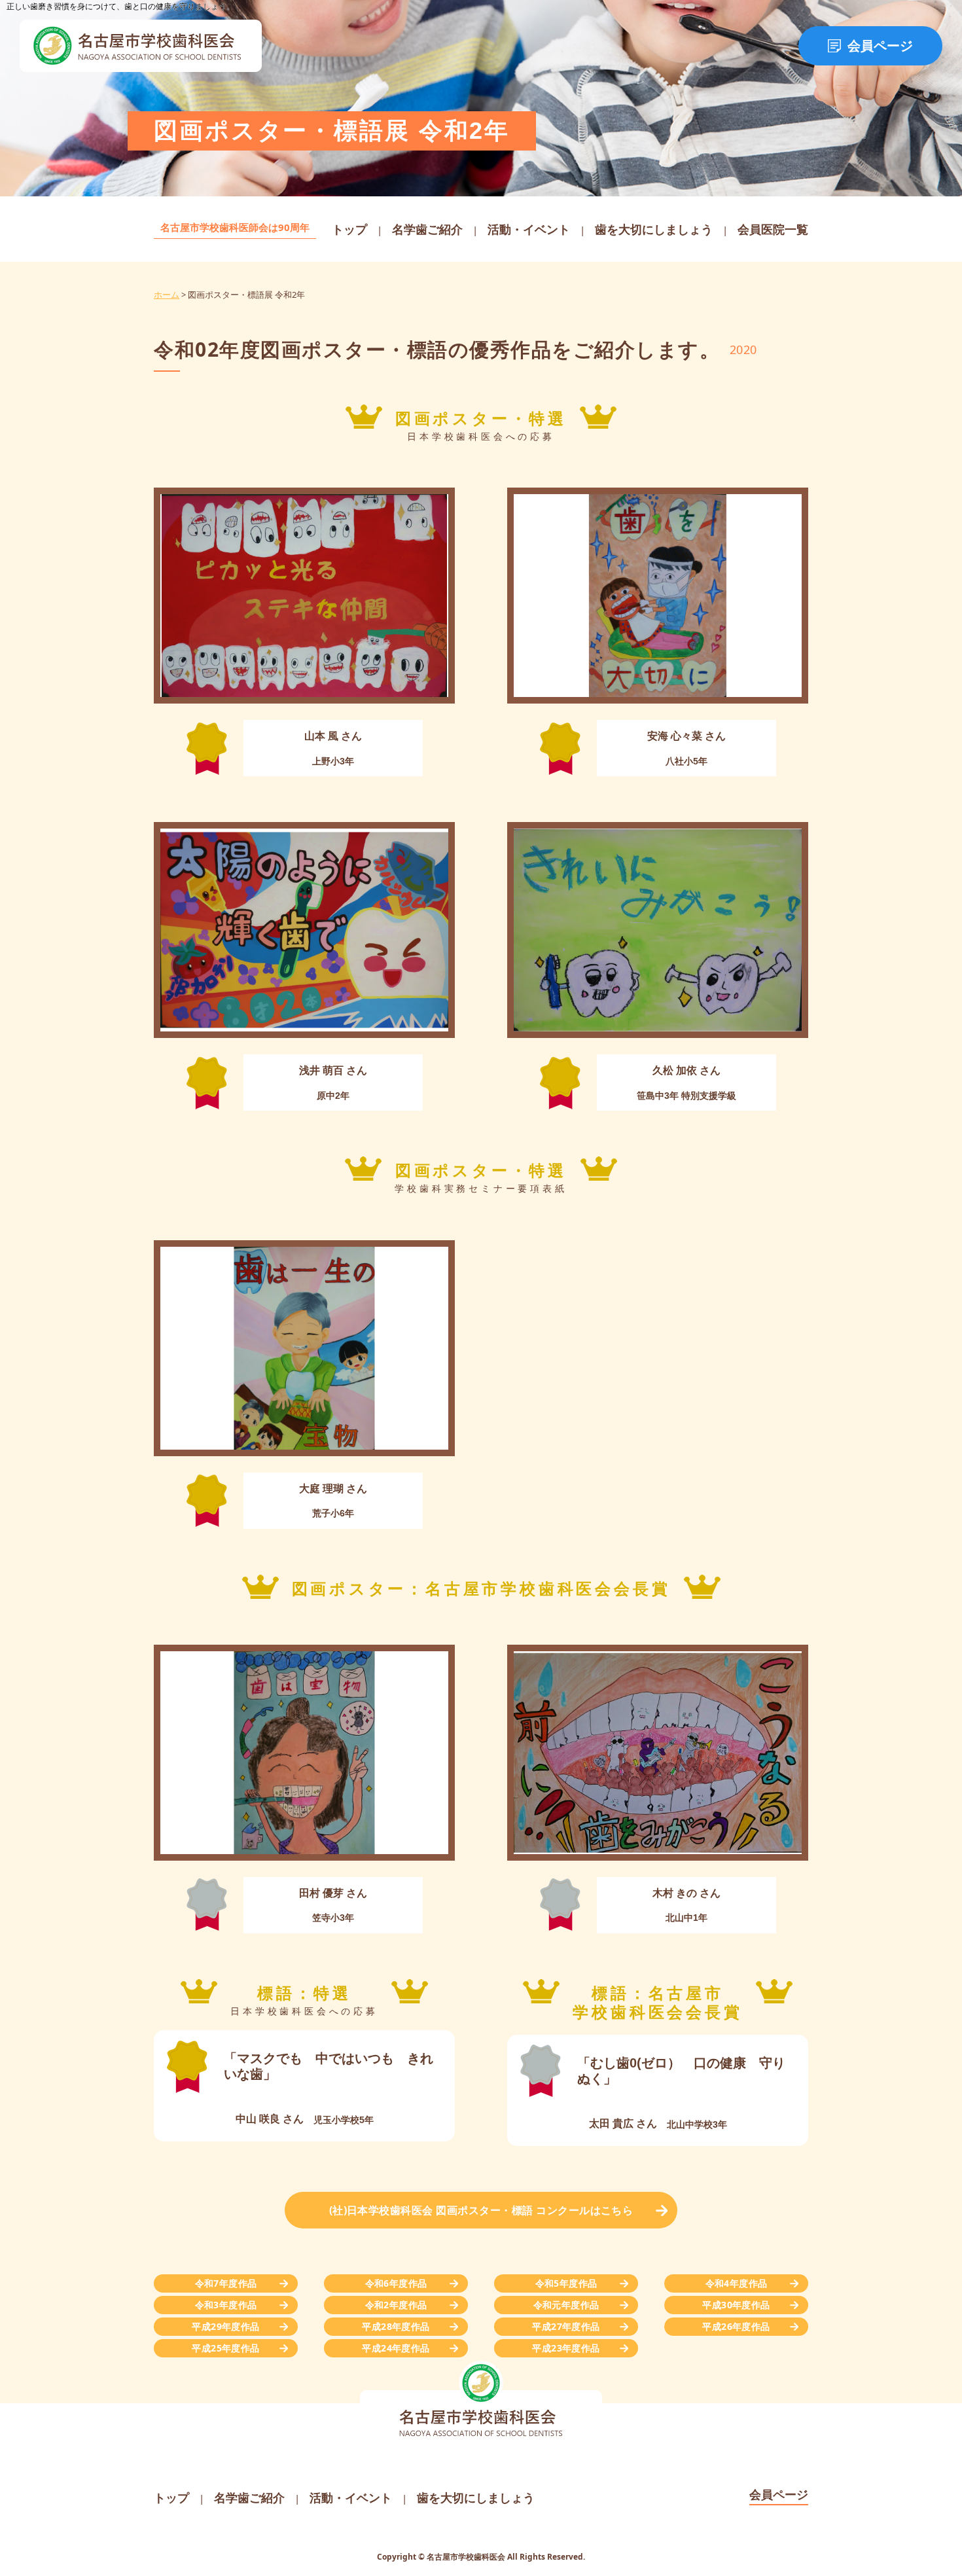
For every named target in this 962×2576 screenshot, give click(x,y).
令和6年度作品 (396, 2283)
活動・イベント (529, 229)
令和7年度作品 (226, 2283)
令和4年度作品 (737, 2283)
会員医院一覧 (773, 229)
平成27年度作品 (566, 2326)
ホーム (167, 295)
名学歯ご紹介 (427, 229)
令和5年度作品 (566, 2283)
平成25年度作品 (225, 2348)
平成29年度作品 (225, 2326)
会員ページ (880, 46)
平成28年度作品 (396, 2326)
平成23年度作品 (566, 2348)
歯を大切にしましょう (654, 229)
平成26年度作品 (736, 2326)
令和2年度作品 (396, 2305)
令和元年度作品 (566, 2305)
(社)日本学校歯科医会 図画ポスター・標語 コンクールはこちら (481, 2210)
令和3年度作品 (226, 2305)
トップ (349, 229)
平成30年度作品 (736, 2305)
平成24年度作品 (396, 2348)
